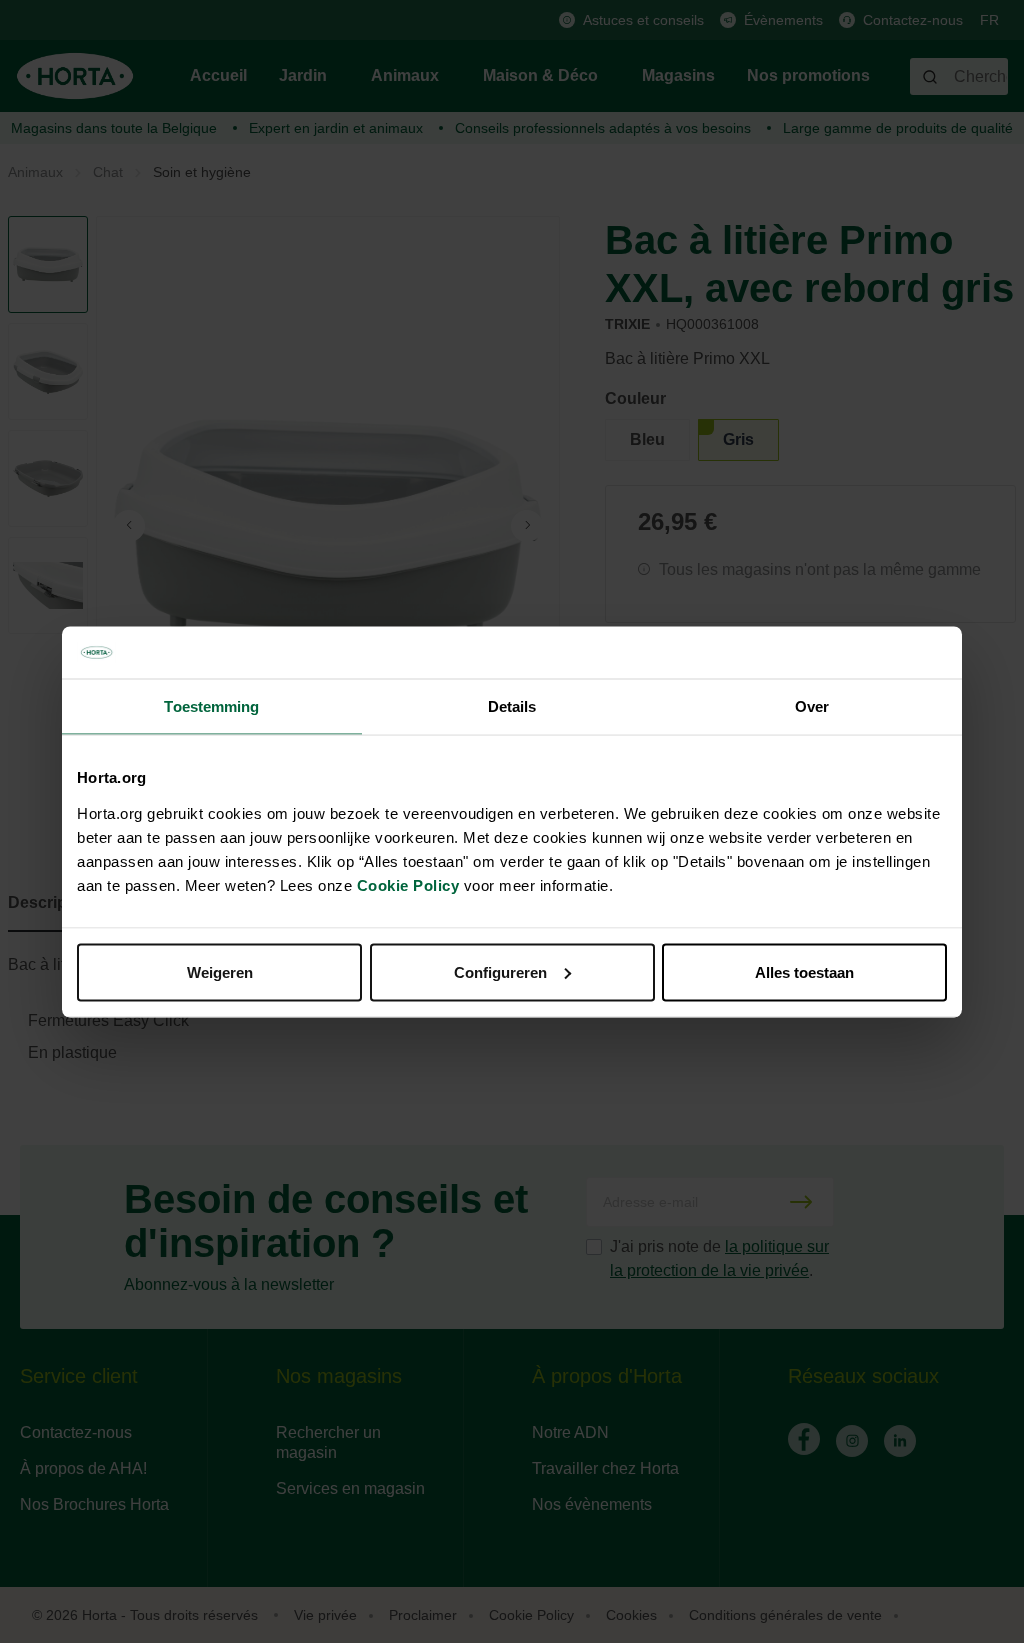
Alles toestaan (804, 971)
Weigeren (220, 971)
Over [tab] (812, 706)
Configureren (500, 971)
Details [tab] (512, 706)
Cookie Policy (408, 884)
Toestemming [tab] (211, 706)
